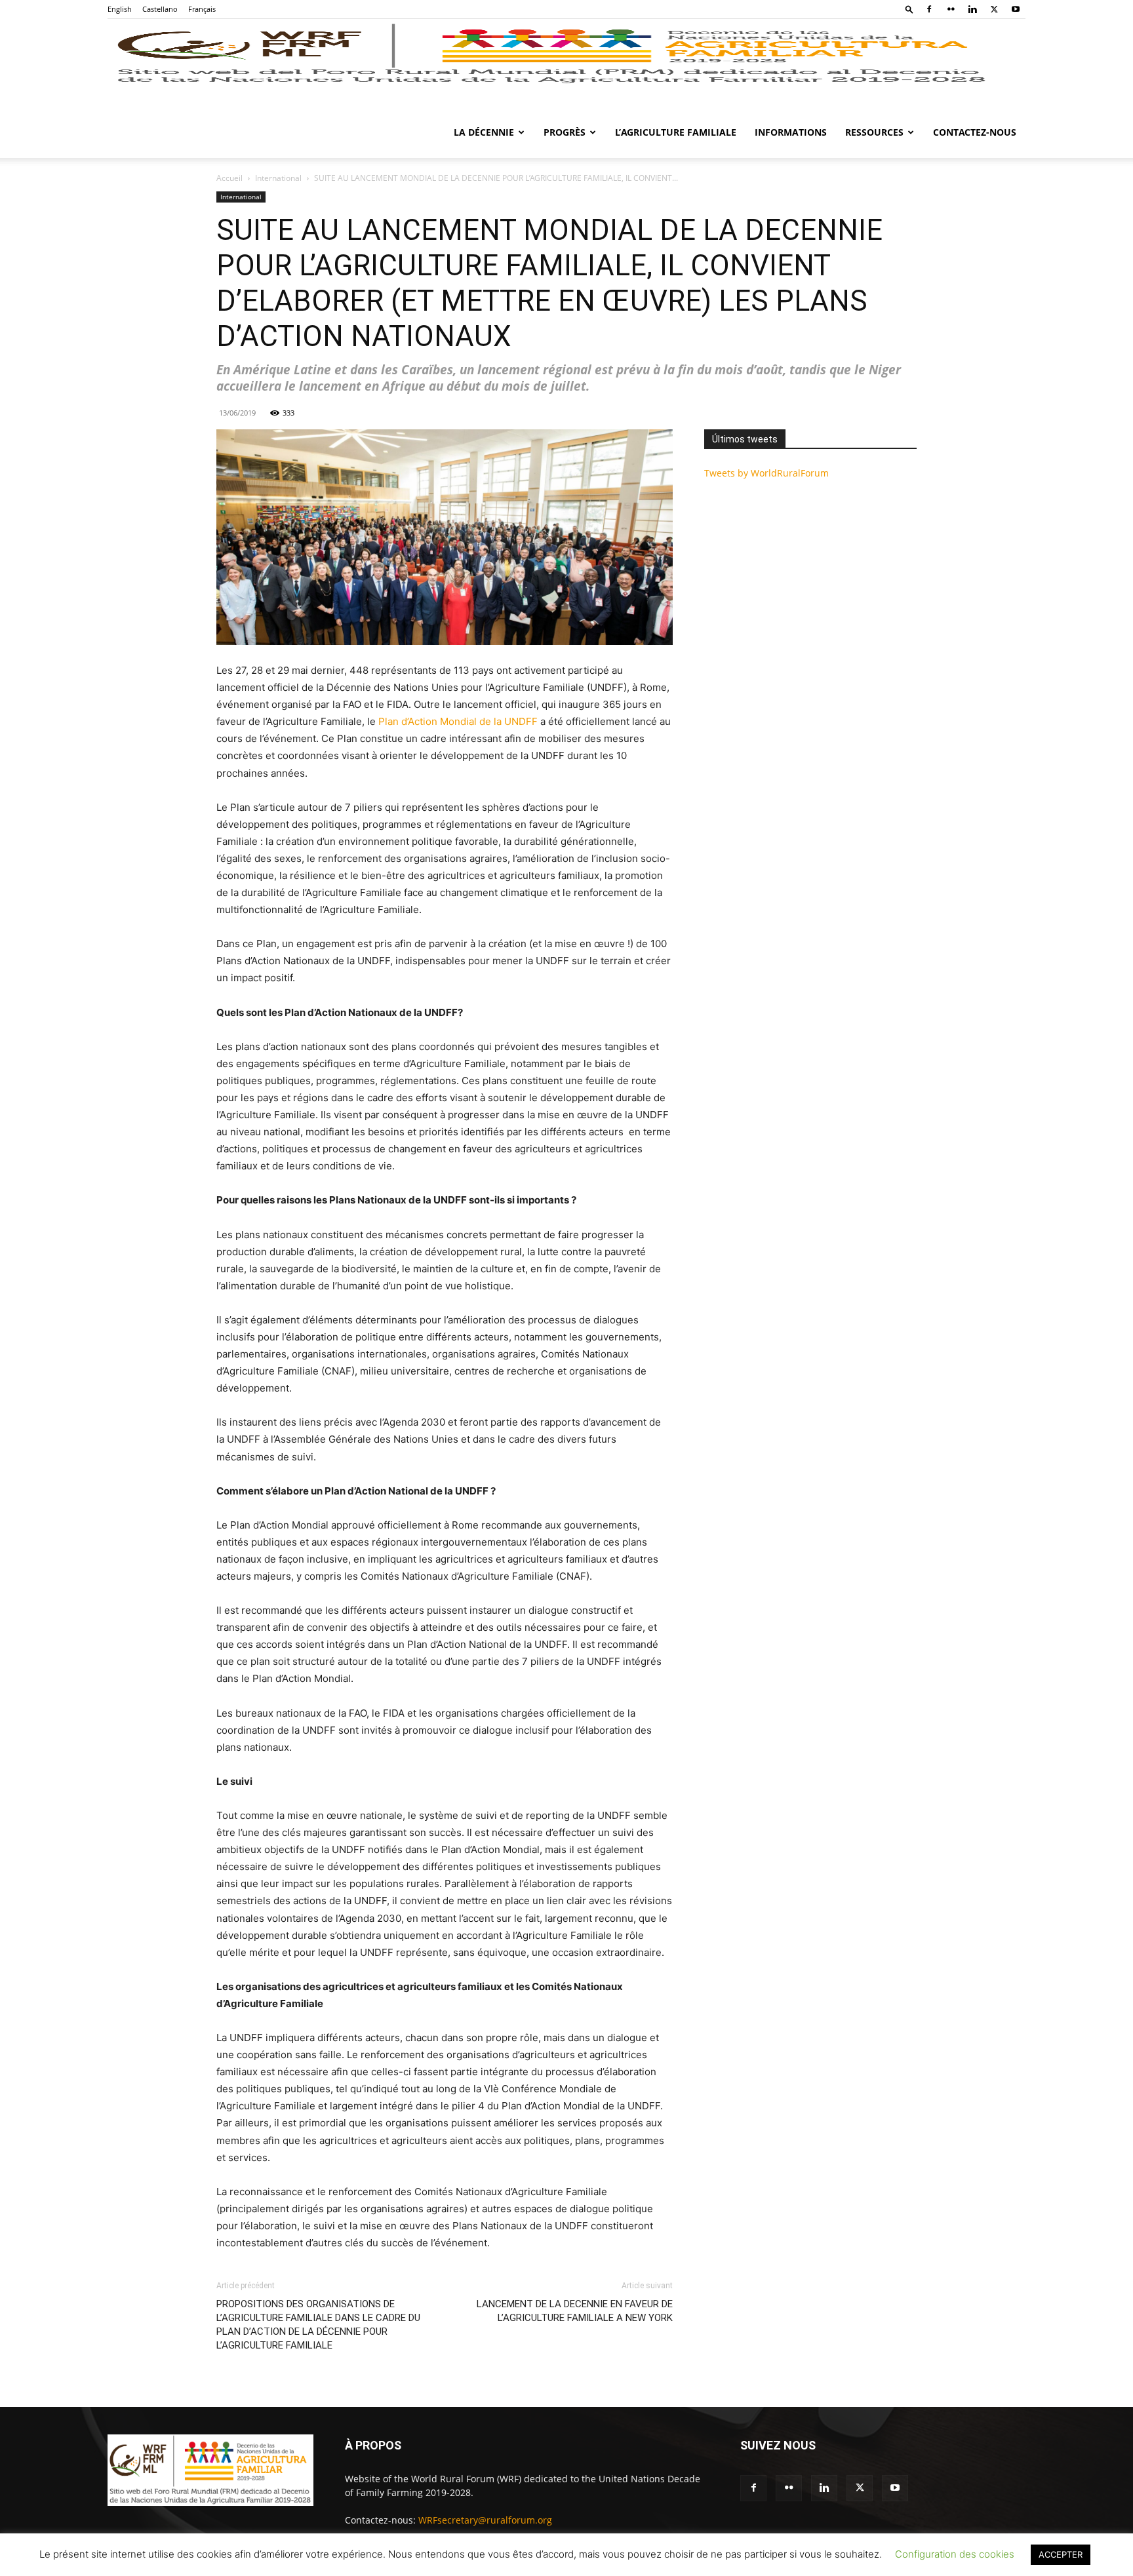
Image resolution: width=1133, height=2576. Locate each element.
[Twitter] (994, 9)
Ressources (874, 132)
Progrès (565, 132)
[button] (909, 9)
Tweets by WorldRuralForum (766, 473)
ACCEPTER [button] (1061, 2554)
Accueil (229, 178)
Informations (791, 132)
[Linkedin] (972, 9)
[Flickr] (951, 9)
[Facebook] (929, 9)
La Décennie (484, 132)
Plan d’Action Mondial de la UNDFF (458, 721)
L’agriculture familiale (676, 132)
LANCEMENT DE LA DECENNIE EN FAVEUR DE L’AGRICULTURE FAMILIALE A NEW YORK (575, 2311)
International (278, 178)
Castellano (160, 9)
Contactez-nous (975, 132)
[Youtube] (1016, 9)
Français (202, 9)
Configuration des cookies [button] (955, 2554)
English (120, 9)
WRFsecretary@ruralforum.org (485, 2520)
